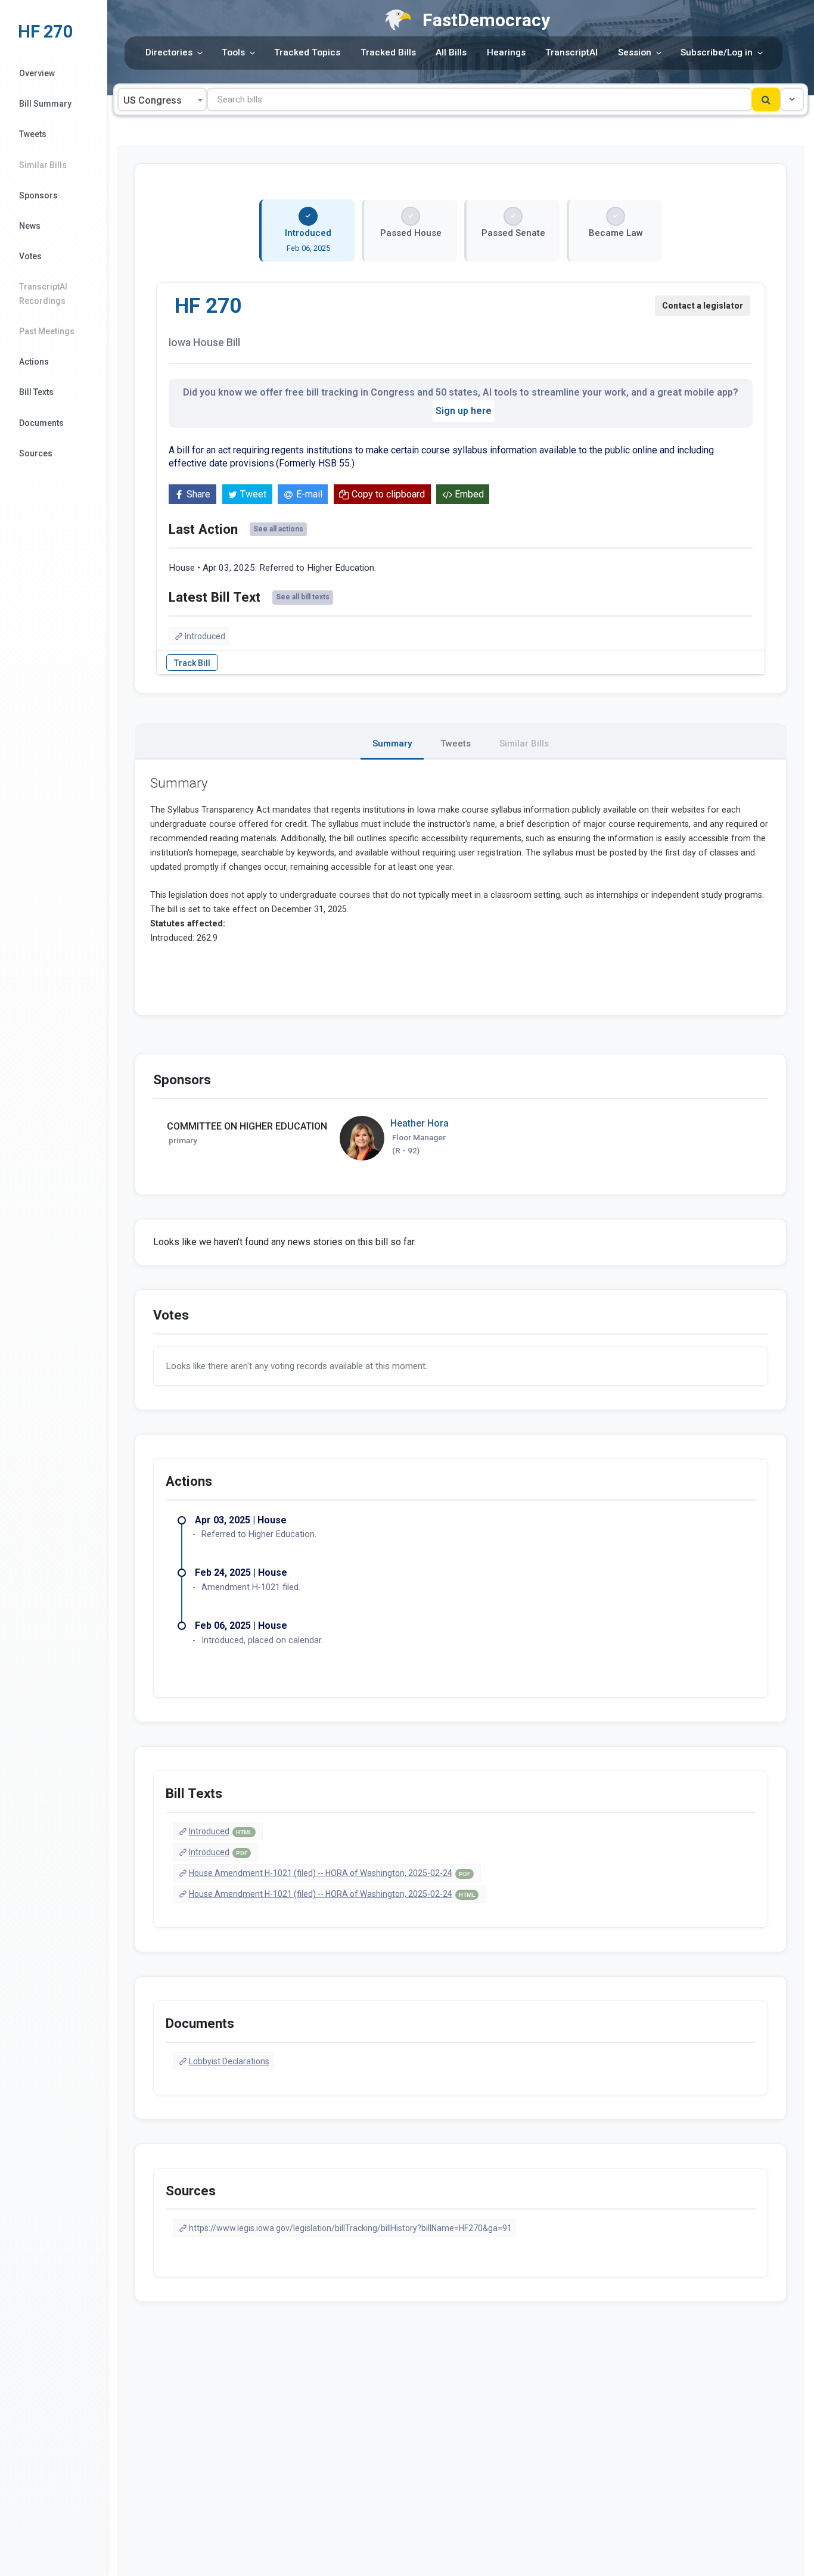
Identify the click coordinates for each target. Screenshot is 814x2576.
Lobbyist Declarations (229, 2061)
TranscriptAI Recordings (43, 293)
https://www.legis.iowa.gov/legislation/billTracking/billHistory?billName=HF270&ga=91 (350, 2228)
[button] (792, 99)
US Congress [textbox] (153, 100)
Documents (41, 423)
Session (635, 52)
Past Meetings (47, 331)
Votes (30, 256)
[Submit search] (766, 99)
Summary (392, 743)
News (30, 226)
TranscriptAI (571, 52)
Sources (36, 453)
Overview (37, 73)
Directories (169, 52)
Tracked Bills (388, 52)
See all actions (278, 529)
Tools (233, 52)
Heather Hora (420, 1123)
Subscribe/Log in (717, 52)
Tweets (33, 134)
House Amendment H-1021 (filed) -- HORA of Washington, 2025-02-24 (330, 1873)
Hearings (506, 52)
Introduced (205, 636)
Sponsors (38, 195)
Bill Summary (45, 104)
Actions (34, 362)
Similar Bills (43, 165)
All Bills (451, 52)
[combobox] (162, 99)
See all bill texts (303, 597)
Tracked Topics (307, 52)
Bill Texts (36, 392)
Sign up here (464, 411)
